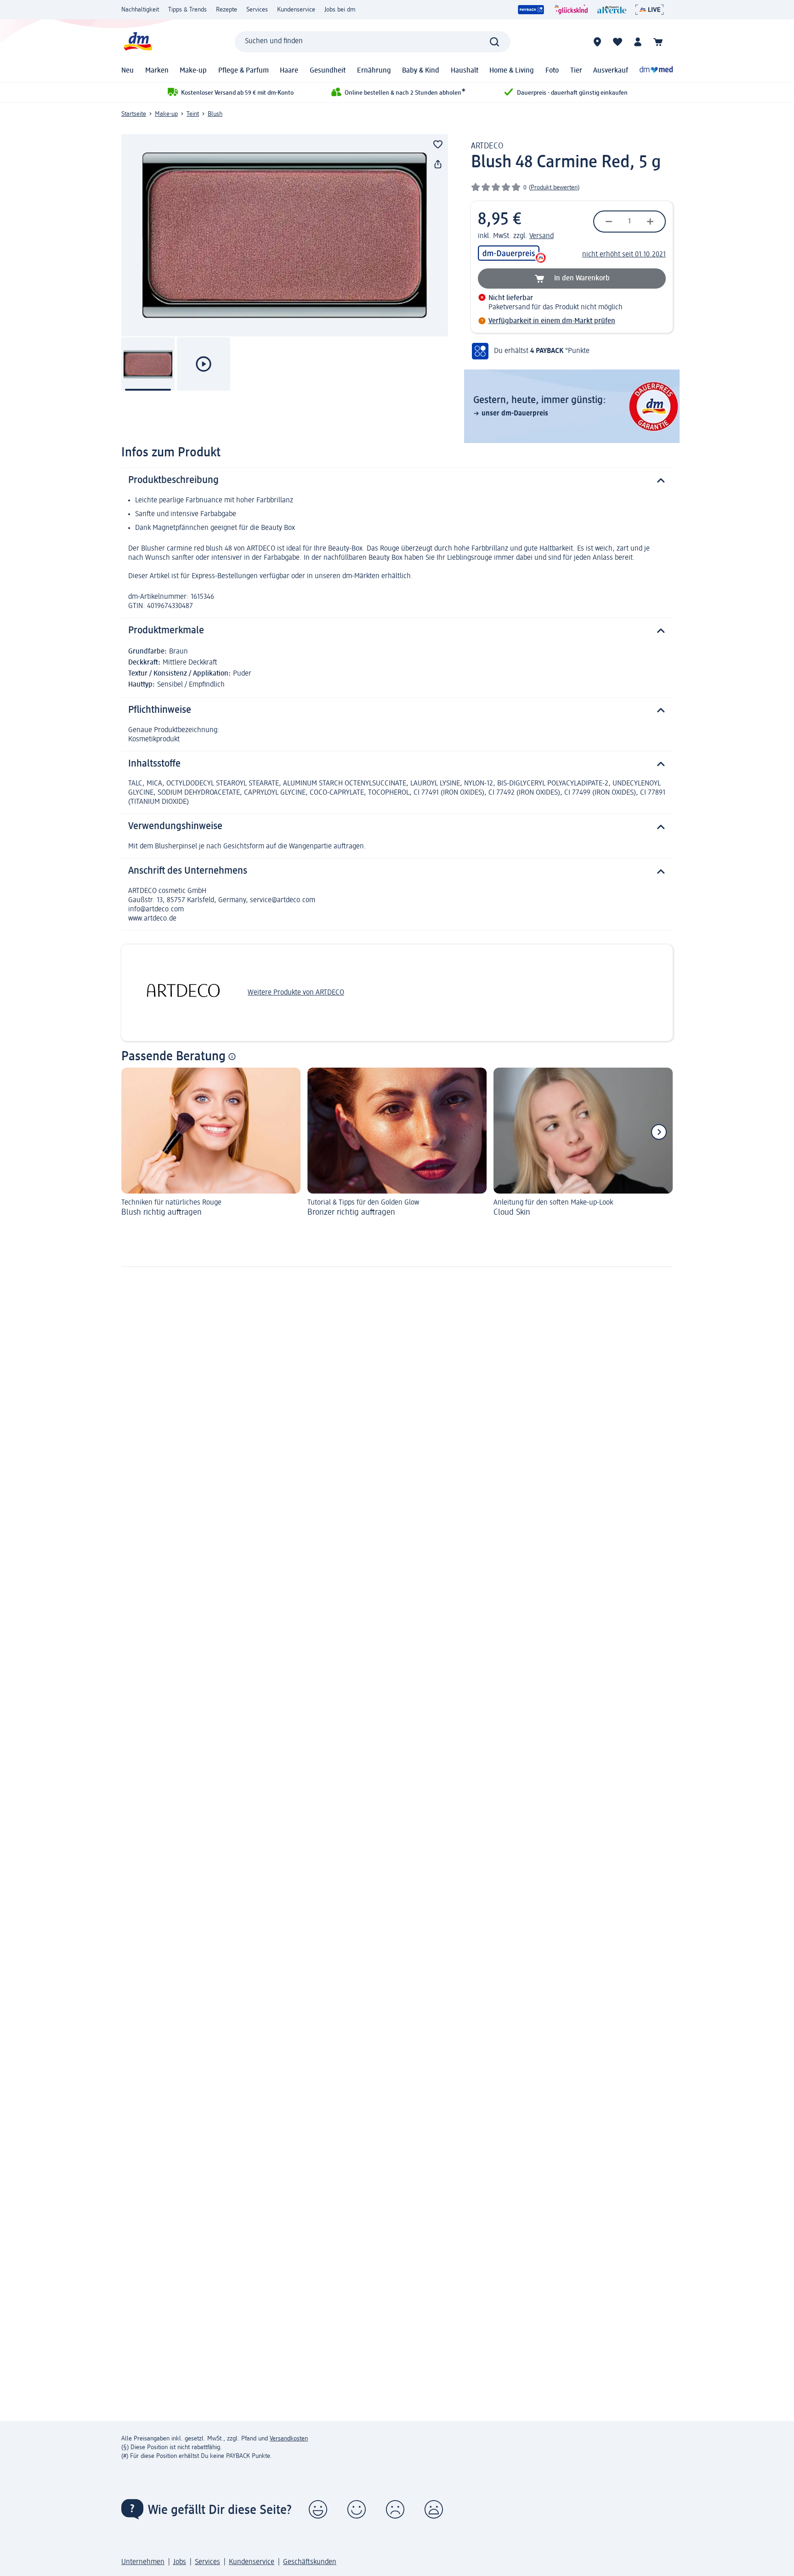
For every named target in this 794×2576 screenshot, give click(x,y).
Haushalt (465, 71)
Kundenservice (296, 10)
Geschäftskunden (310, 2562)
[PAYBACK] (531, 10)
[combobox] (373, 42)
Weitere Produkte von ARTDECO (296, 993)
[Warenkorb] (658, 42)
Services (257, 10)
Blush (215, 114)
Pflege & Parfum (244, 71)
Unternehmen (143, 2562)
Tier (576, 71)
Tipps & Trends (187, 10)
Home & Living (512, 71)
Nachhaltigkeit (140, 10)
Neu (128, 71)
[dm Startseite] (137, 42)
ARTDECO (487, 146)
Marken (157, 71)
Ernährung (374, 71)
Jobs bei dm (340, 10)
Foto (552, 71)
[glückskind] (571, 10)
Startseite (134, 114)
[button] (318, 2509)
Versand (542, 236)
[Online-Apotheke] (656, 71)
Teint (193, 114)
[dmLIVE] (649, 10)
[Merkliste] (618, 42)
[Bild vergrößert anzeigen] (285, 235)
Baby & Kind (421, 71)
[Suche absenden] (494, 42)
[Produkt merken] (438, 144)
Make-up (193, 71)
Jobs (180, 2562)
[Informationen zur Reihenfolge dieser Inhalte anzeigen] (232, 1057)
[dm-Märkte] (597, 42)
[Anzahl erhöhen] (650, 222)
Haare (289, 71)
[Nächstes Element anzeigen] (659, 1132)
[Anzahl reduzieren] (609, 222)
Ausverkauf (611, 71)
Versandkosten (289, 2439)
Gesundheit (328, 71)
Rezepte (227, 10)
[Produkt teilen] (438, 165)
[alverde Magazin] (612, 10)
